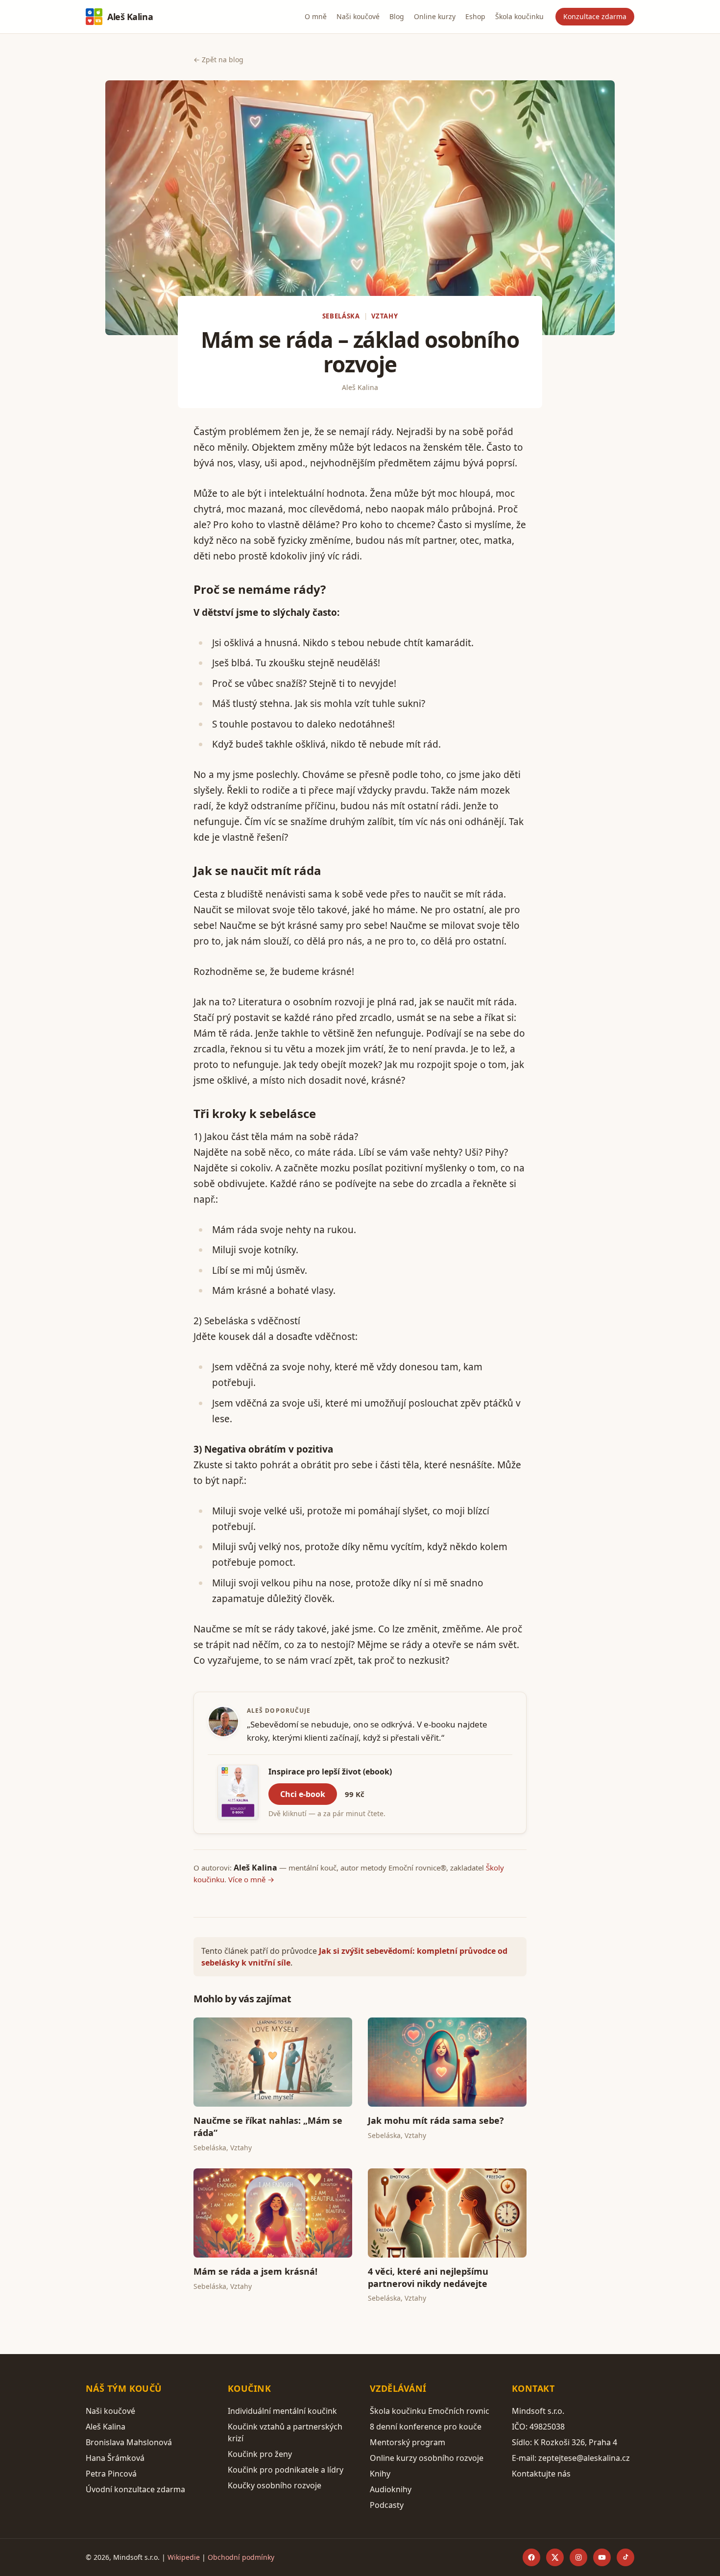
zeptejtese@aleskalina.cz (584, 2458)
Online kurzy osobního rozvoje (427, 2458)
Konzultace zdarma (595, 16)
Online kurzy (435, 16)
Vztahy (384, 316)
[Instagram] (578, 2557)
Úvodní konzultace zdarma (135, 2489)
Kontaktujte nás (541, 2474)
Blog (397, 16)
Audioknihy (391, 2489)
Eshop (475, 16)
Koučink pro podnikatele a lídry (286, 2470)
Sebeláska (341, 316)
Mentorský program (408, 2442)
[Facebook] (531, 2557)
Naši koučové (358, 16)
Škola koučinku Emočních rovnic (430, 2411)
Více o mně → (251, 1879)
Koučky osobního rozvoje (275, 2485)
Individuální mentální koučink (282, 2411)
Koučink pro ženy (260, 2454)
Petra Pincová (111, 2474)
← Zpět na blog (218, 60)
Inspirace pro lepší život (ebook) (330, 1772)
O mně (316, 16)
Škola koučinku (519, 16)
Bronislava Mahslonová (129, 2442)
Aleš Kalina (130, 17)
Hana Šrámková (115, 2458)
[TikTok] (625, 2557)
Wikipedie (184, 2557)
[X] (555, 2557)
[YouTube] (602, 2557)
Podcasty (387, 2505)
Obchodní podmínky (241, 2557)
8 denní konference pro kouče (426, 2427)
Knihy (380, 2474)
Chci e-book (303, 1794)
